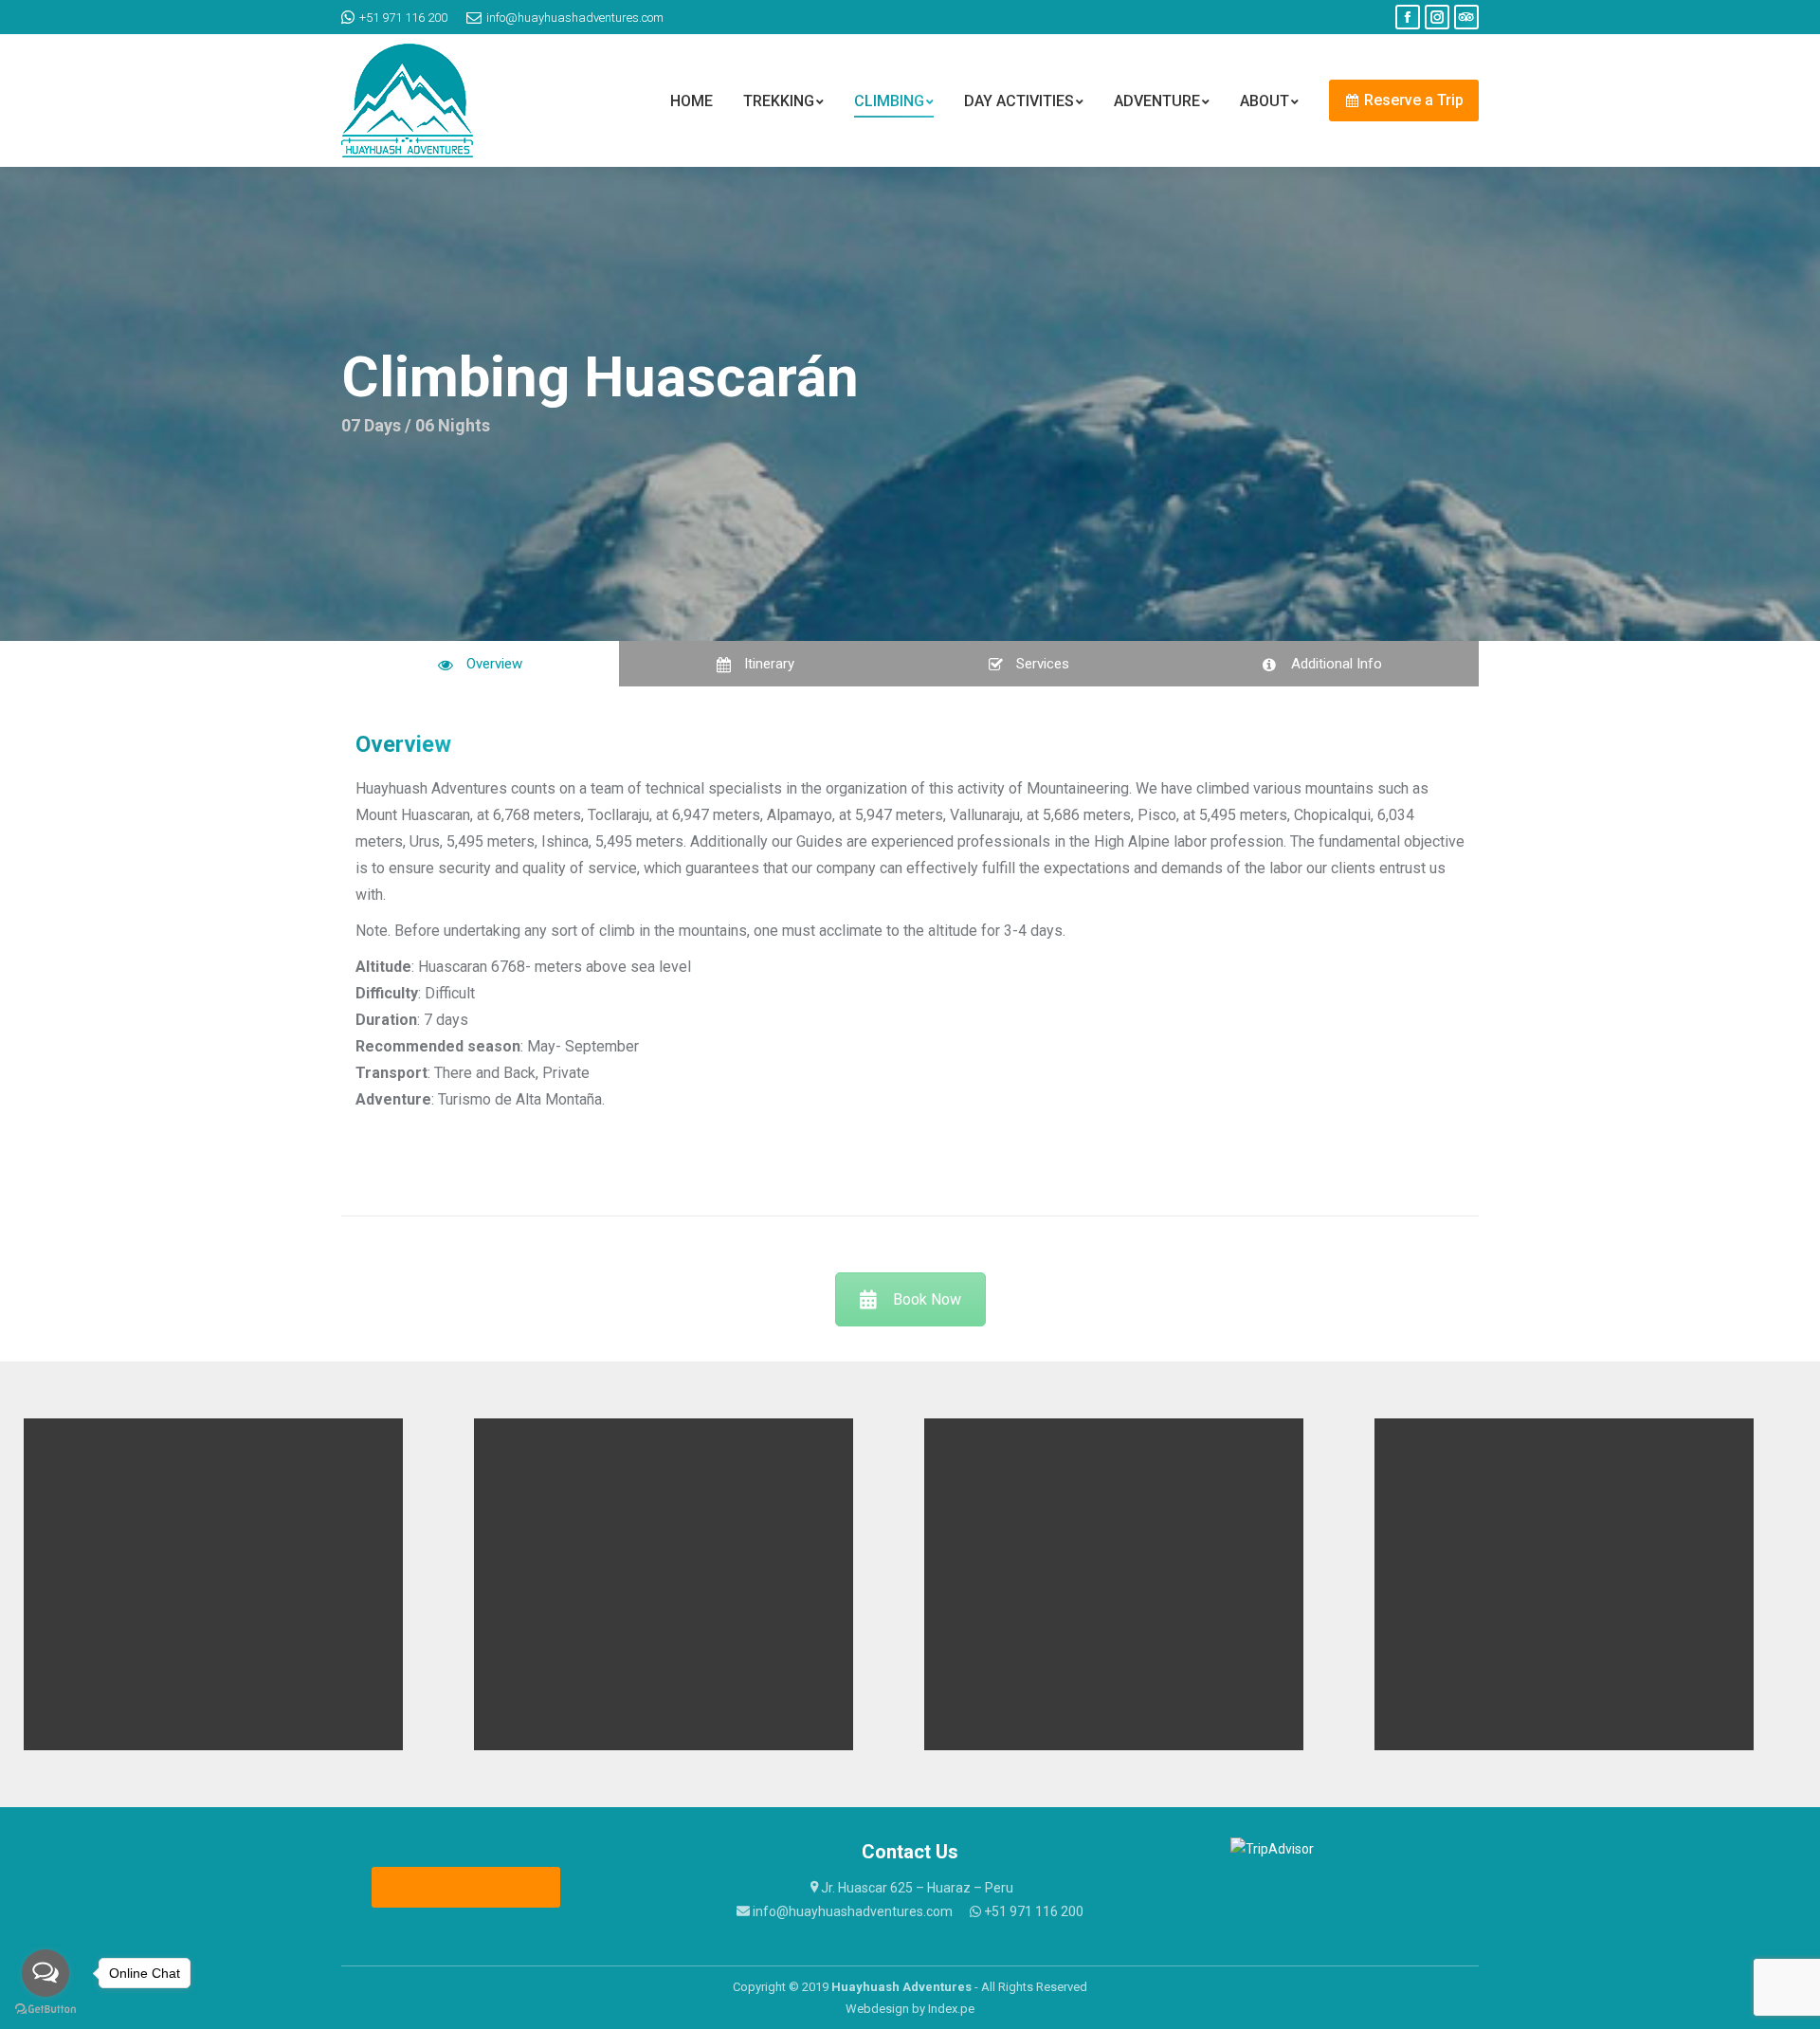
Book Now (927, 1299)
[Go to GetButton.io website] (45, 2010)
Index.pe (951, 2009)
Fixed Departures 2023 (467, 1887)
